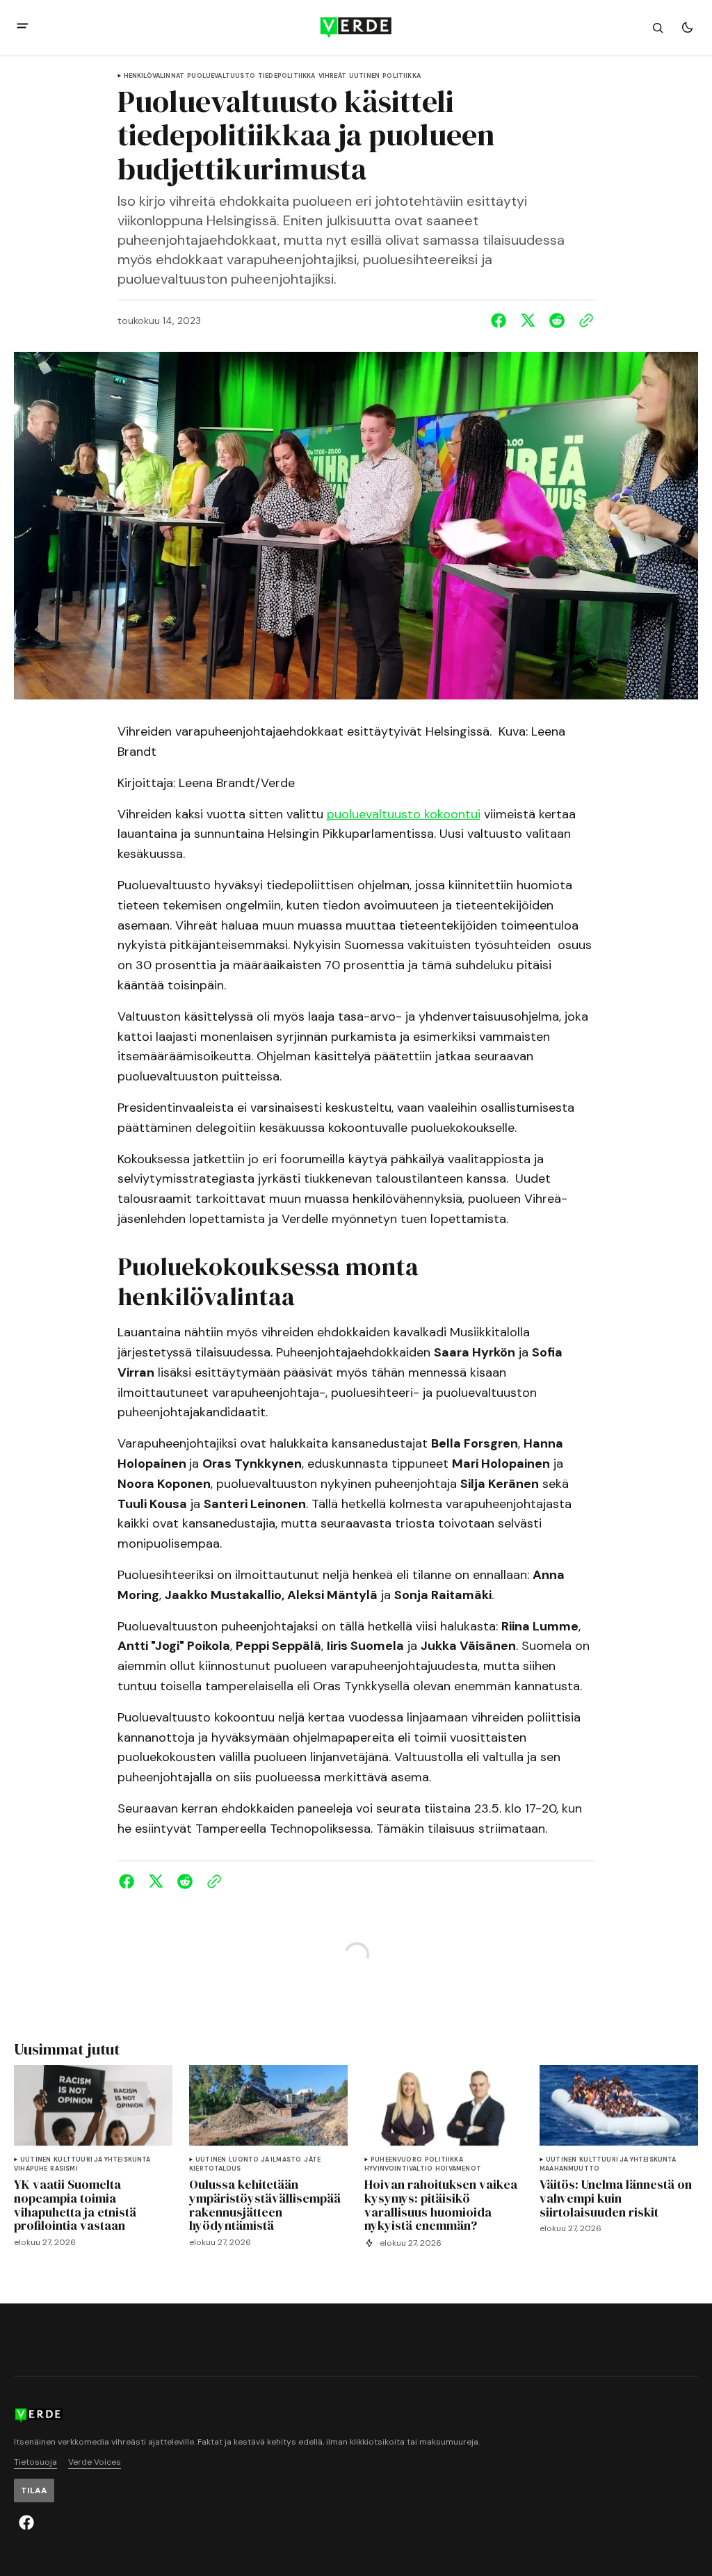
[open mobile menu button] (23, 27)
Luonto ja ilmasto (265, 2160)
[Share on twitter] (528, 321)
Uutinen (364, 76)
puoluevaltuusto (221, 76)
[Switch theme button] (687, 28)
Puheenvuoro (396, 2160)
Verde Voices (95, 2462)
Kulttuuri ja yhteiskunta (102, 2160)
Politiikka (402, 76)
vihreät (332, 76)
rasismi (64, 2169)
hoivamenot (458, 2169)
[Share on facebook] (501, 321)
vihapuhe (31, 2169)
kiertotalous (215, 2169)
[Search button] (658, 28)
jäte (312, 2160)
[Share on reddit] (557, 321)
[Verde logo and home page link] (356, 28)
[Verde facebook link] (26, 2522)
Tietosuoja (35, 2462)
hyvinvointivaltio (398, 2169)
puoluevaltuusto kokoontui (404, 814)
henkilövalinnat (154, 76)
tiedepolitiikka (287, 76)
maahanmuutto (569, 2169)
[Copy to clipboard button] (583, 321)
